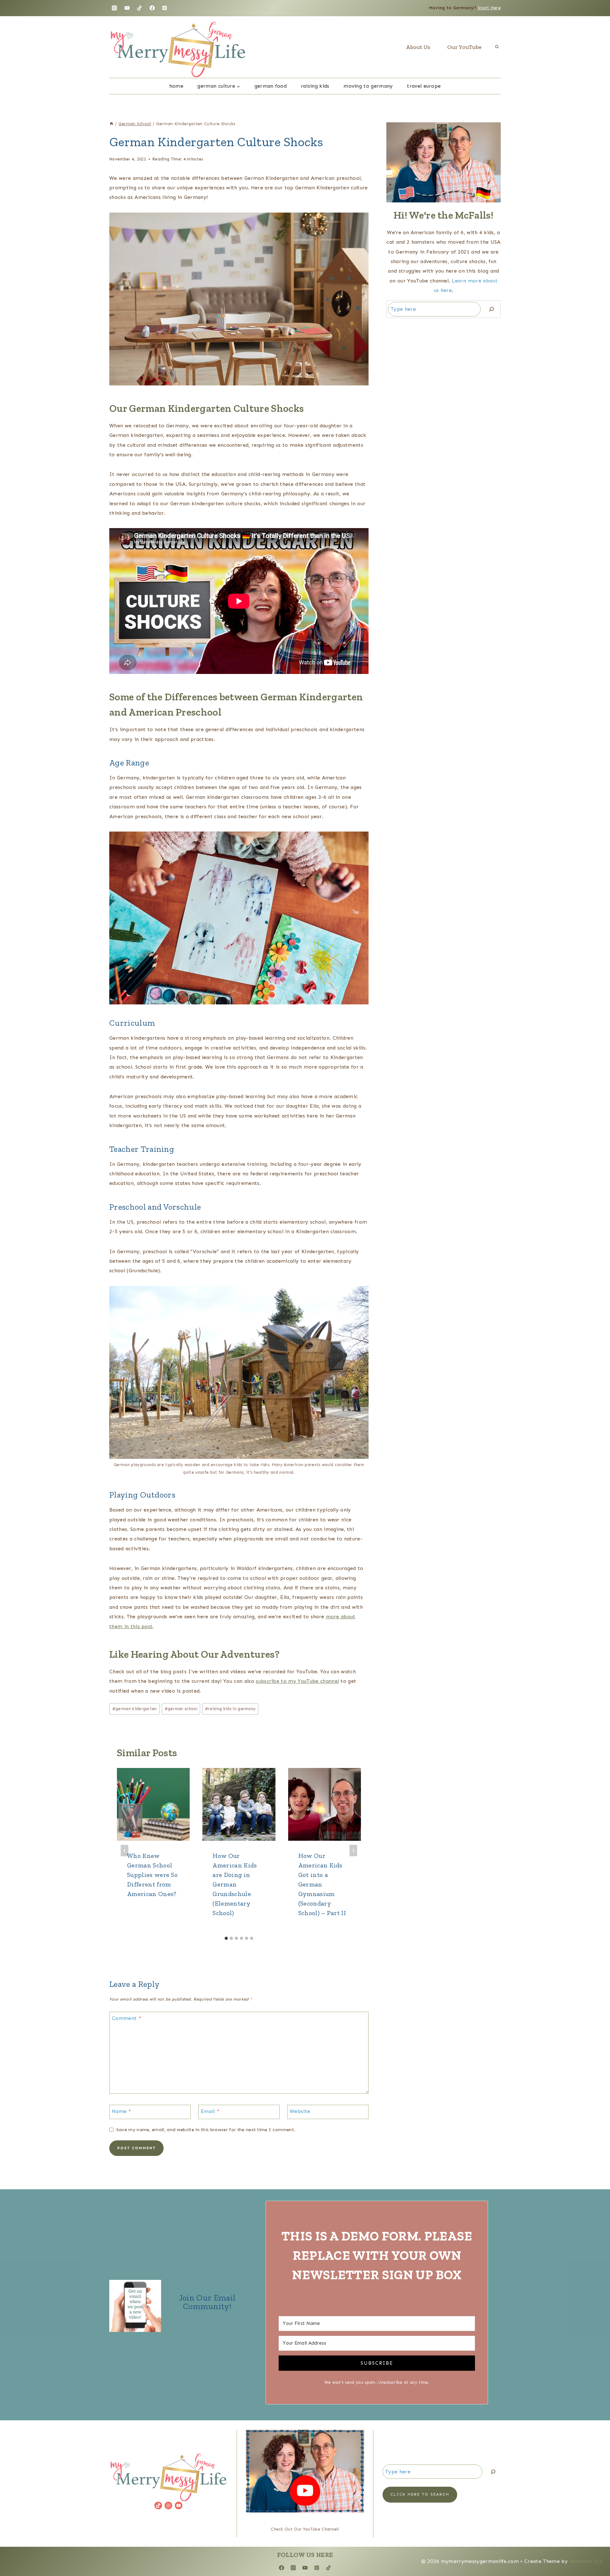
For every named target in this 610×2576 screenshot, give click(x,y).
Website (300, 2111)
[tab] (226, 1938)
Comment (126, 2018)
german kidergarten (135, 1709)
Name (121, 2111)
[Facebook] (152, 8)
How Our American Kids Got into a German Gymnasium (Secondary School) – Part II (322, 1884)
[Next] (353, 1851)
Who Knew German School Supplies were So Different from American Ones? (152, 1875)
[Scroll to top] (595, 2552)
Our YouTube (464, 47)
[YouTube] (127, 8)
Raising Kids (315, 86)
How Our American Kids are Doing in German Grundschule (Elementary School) (235, 1884)
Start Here (489, 8)
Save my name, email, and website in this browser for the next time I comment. (206, 2130)
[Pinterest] (165, 8)
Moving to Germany (368, 86)
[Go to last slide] (125, 1851)
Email (210, 2111)
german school (181, 1709)
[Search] (491, 309)
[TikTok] (139, 8)
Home (176, 86)
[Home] (112, 124)
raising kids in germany (230, 1709)
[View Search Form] (497, 47)
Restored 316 (586, 2561)
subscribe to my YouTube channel (297, 1681)
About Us (418, 47)
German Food (271, 86)
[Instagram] (114, 8)
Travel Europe (424, 86)
